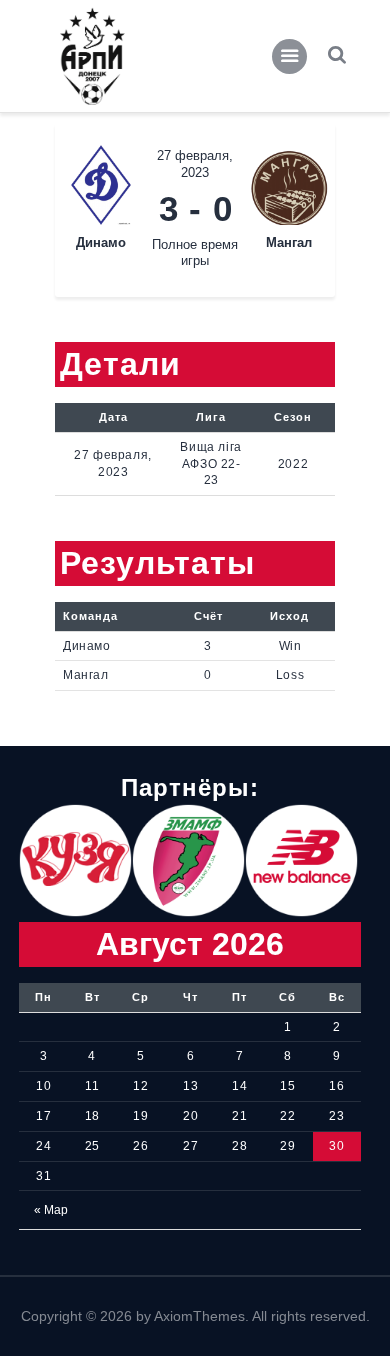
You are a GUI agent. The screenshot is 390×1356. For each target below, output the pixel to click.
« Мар (51, 1210)
